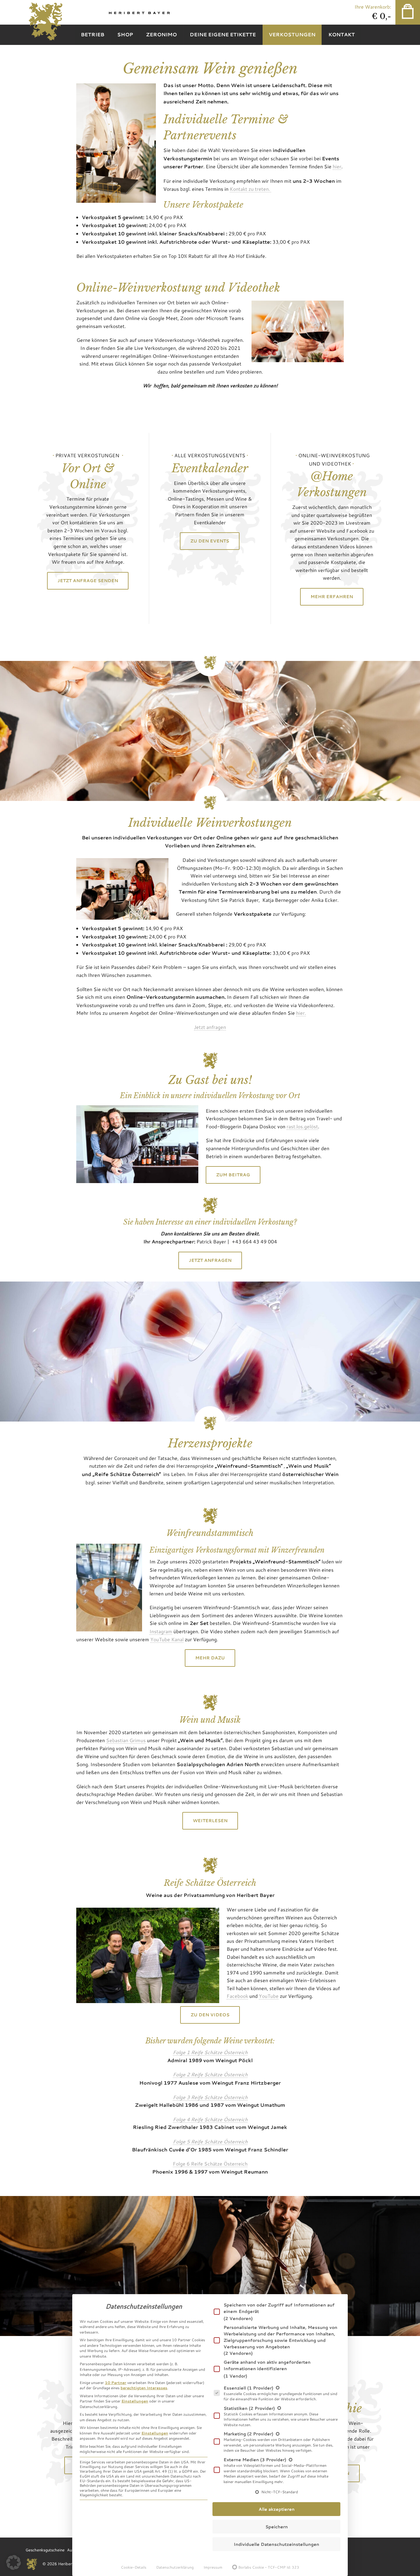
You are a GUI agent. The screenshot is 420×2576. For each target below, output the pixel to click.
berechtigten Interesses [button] (144, 2388)
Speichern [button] (277, 2527)
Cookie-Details (134, 2567)
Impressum (213, 2567)
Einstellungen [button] (135, 2401)
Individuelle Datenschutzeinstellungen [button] (276, 2544)
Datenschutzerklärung (175, 2567)
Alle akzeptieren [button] (277, 2509)
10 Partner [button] (116, 2382)
